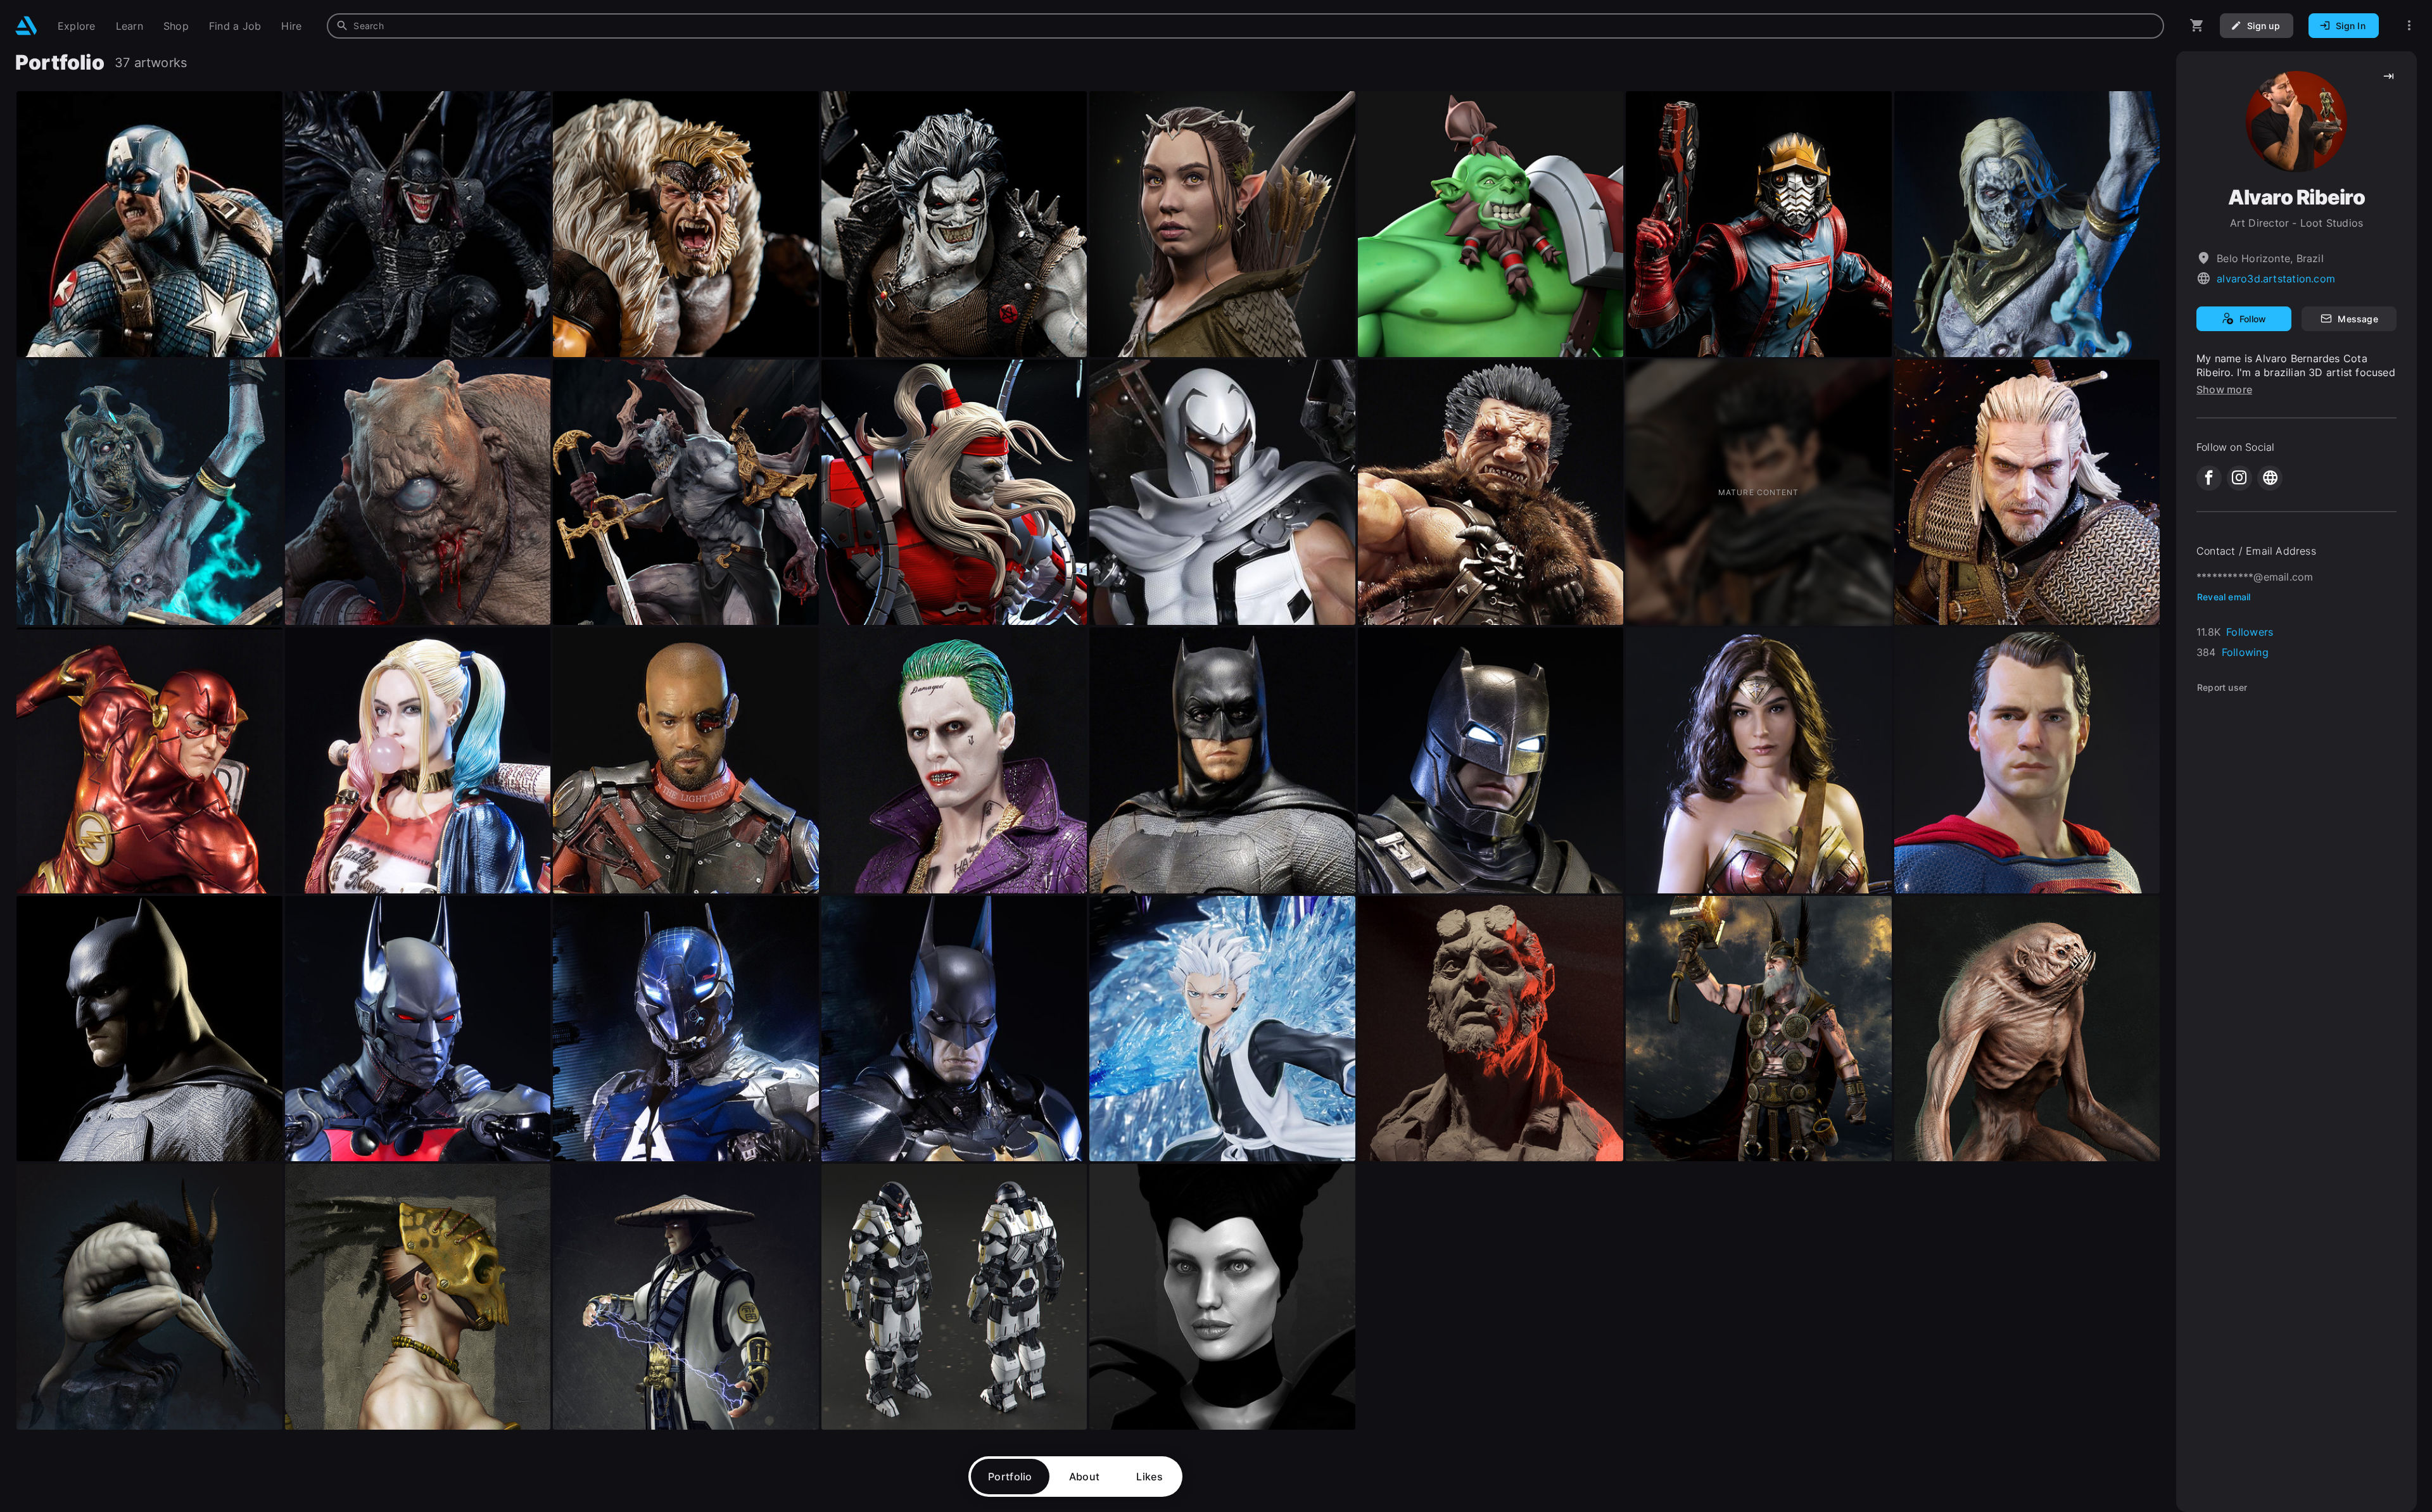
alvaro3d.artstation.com (2276, 279)
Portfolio (1010, 1477)
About (1085, 1477)
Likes (1149, 1477)
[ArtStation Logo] (26, 26)
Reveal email (2224, 597)
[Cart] (2197, 26)
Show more (2224, 389)
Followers (2250, 632)
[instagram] (2239, 478)
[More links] (2409, 26)
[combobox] (1245, 26)
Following (2245, 652)
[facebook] (2209, 478)
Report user (2222, 687)
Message (2358, 319)
